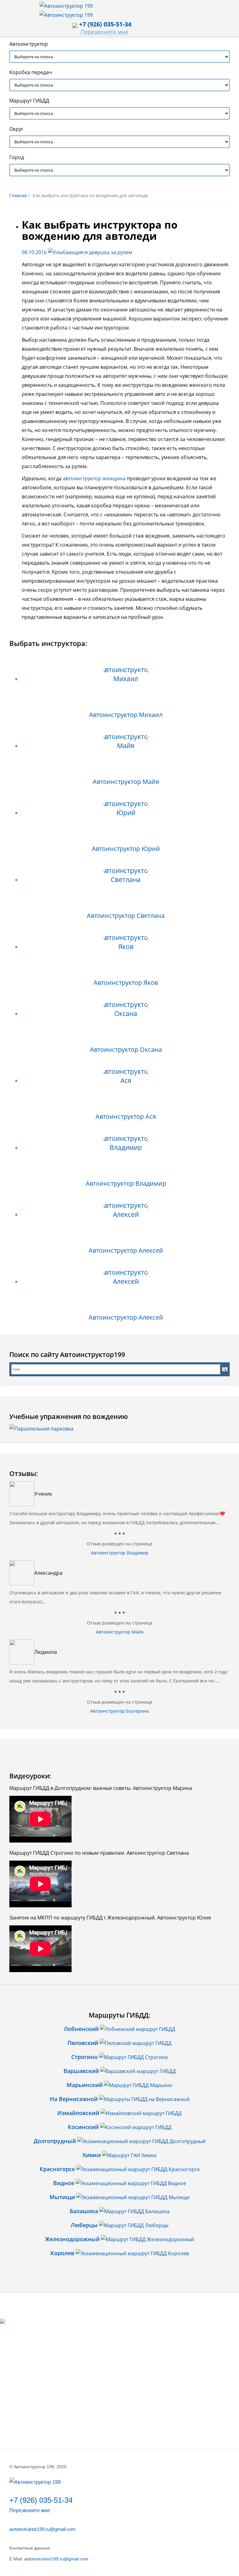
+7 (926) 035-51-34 (41, 2500)
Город (17, 157)
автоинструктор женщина (94, 478)
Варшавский (81, 2071)
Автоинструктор (29, 44)
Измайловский (78, 2113)
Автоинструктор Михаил (126, 715)
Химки (92, 2155)
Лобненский (81, 2029)
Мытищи (62, 2197)
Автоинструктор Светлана (126, 916)
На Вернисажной (74, 2099)
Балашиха (84, 2211)
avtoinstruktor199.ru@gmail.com (42, 2529)
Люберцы (84, 2225)
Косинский (83, 2127)
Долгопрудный (55, 2141)
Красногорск (57, 2169)
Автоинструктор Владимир (126, 1183)
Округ (16, 129)
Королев (62, 2253)
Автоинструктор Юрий (126, 849)
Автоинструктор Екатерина (119, 1711)
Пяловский (83, 2043)
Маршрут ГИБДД (29, 101)
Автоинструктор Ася (126, 1116)
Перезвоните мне (104, 32)
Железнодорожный (72, 2239)
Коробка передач (31, 72)
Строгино (84, 2057)
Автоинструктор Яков (126, 982)
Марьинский (85, 2085)
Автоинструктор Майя (126, 782)
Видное (64, 2183)
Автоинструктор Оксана (126, 1049)
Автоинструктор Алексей (126, 1250)
